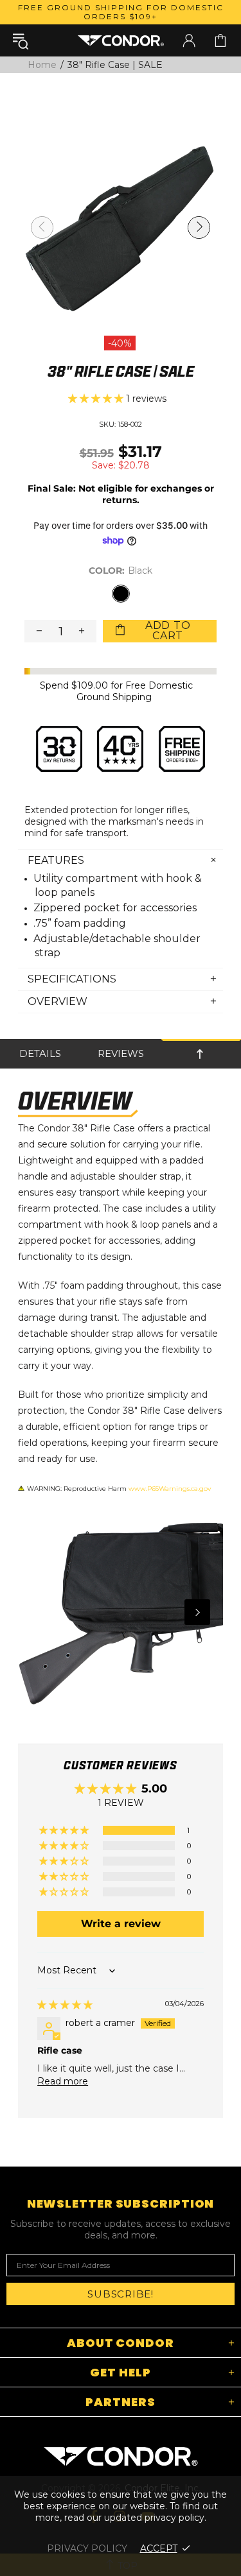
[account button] (189, 40)
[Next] (197, 1612)
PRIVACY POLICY (87, 2548)
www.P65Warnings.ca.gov (170, 1489)
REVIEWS (121, 1053)
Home (42, 65)
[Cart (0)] (220, 40)
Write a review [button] (121, 1924)
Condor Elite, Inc (121, 40)
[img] (65, 2005)
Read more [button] (63, 2081)
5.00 (154, 1789)
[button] (97, 399)
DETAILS (40, 1053)
